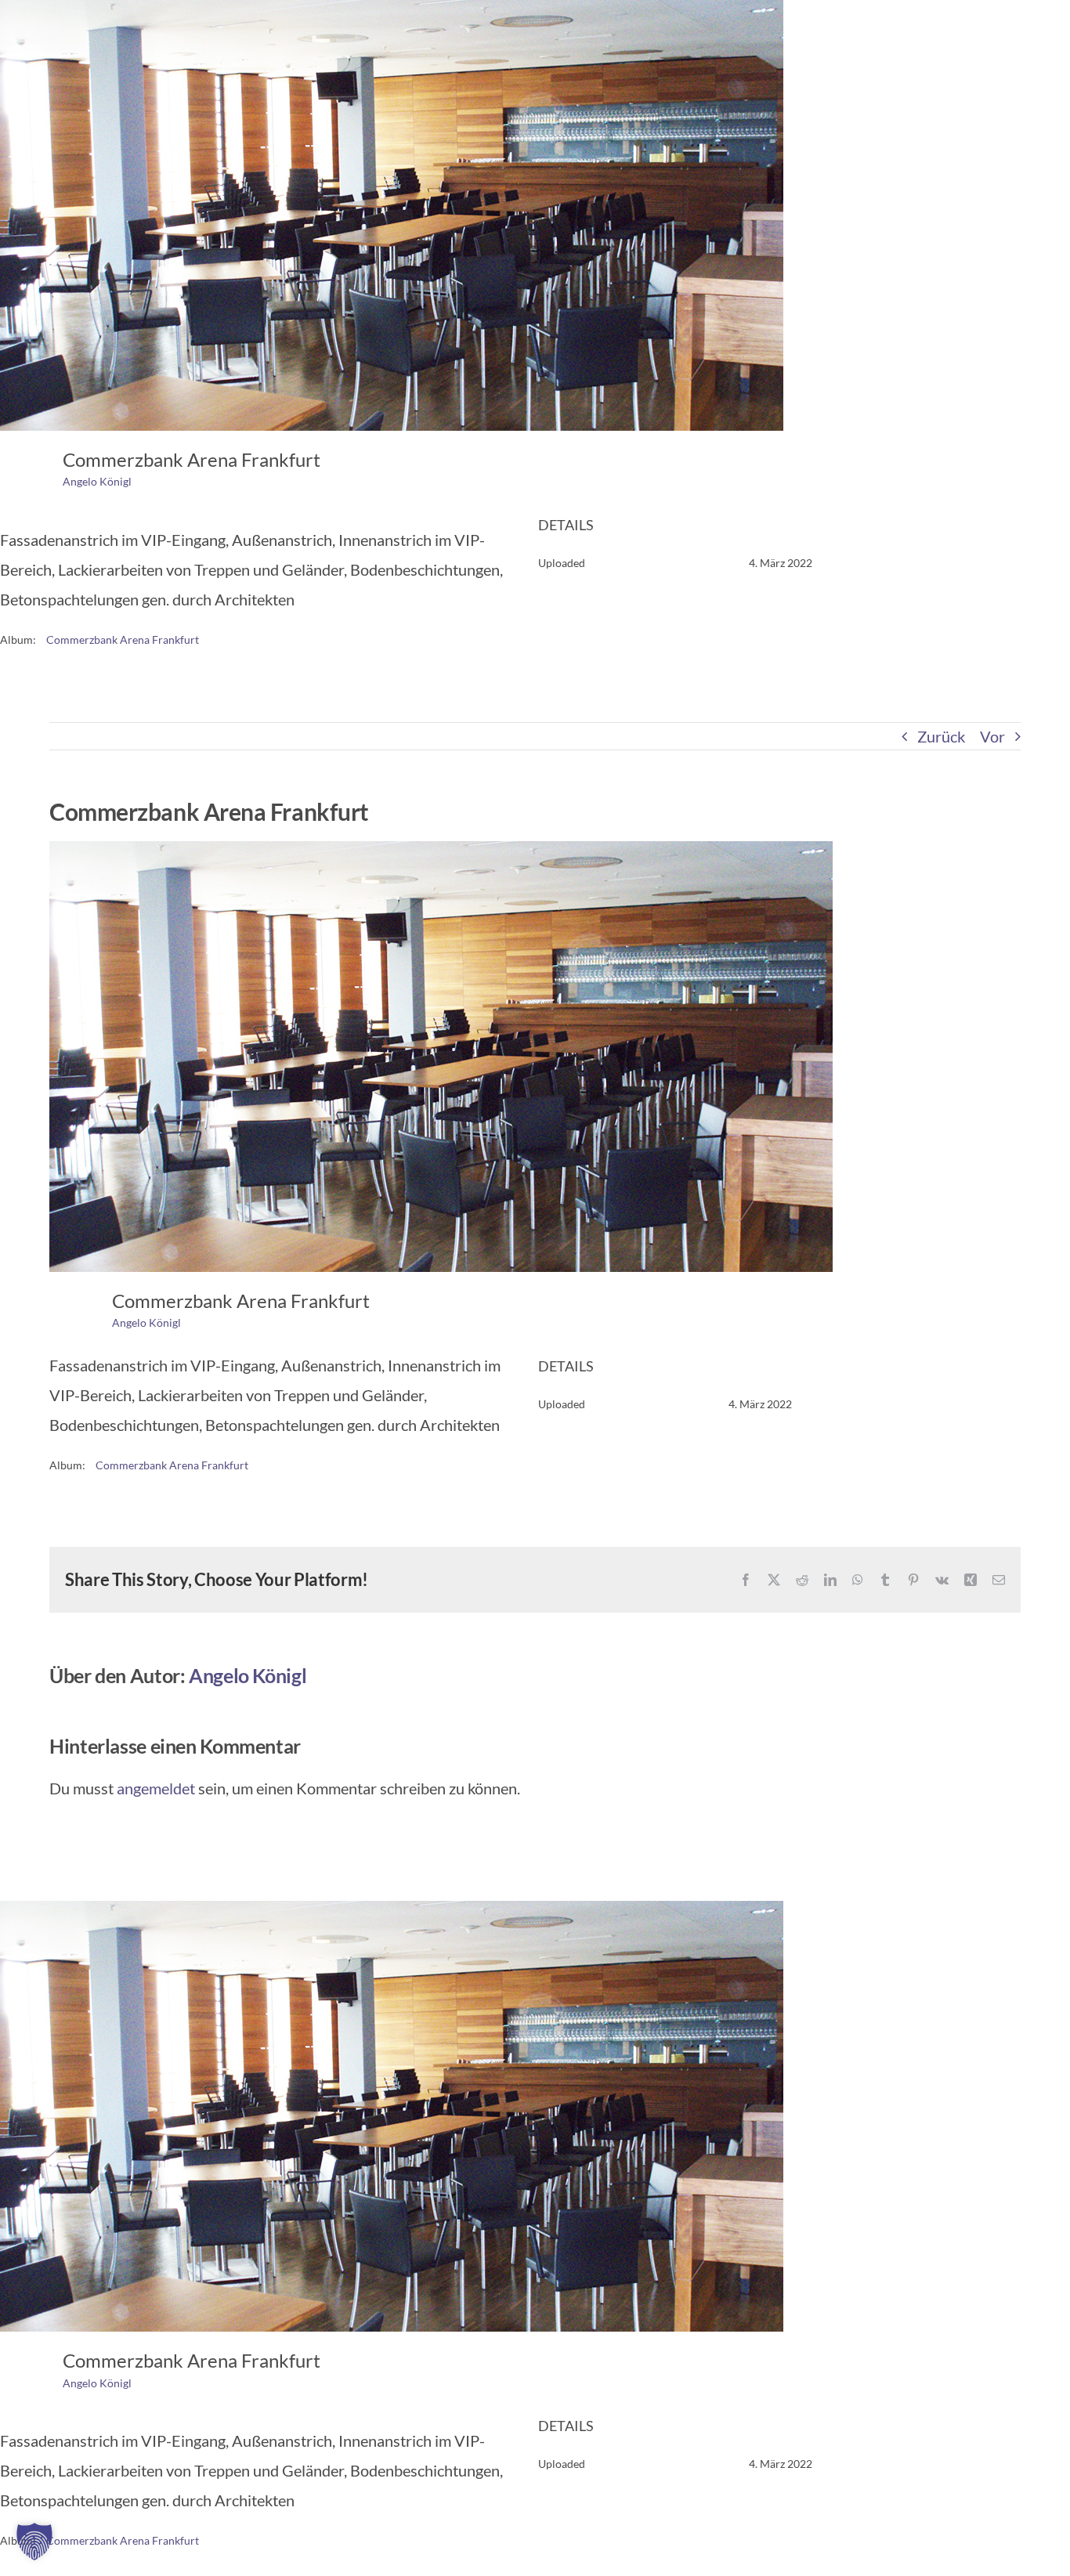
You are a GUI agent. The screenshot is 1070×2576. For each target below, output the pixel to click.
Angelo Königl (97, 481)
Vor (992, 736)
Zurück (941, 736)
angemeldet (156, 1788)
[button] (34, 2542)
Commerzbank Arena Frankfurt (123, 639)
